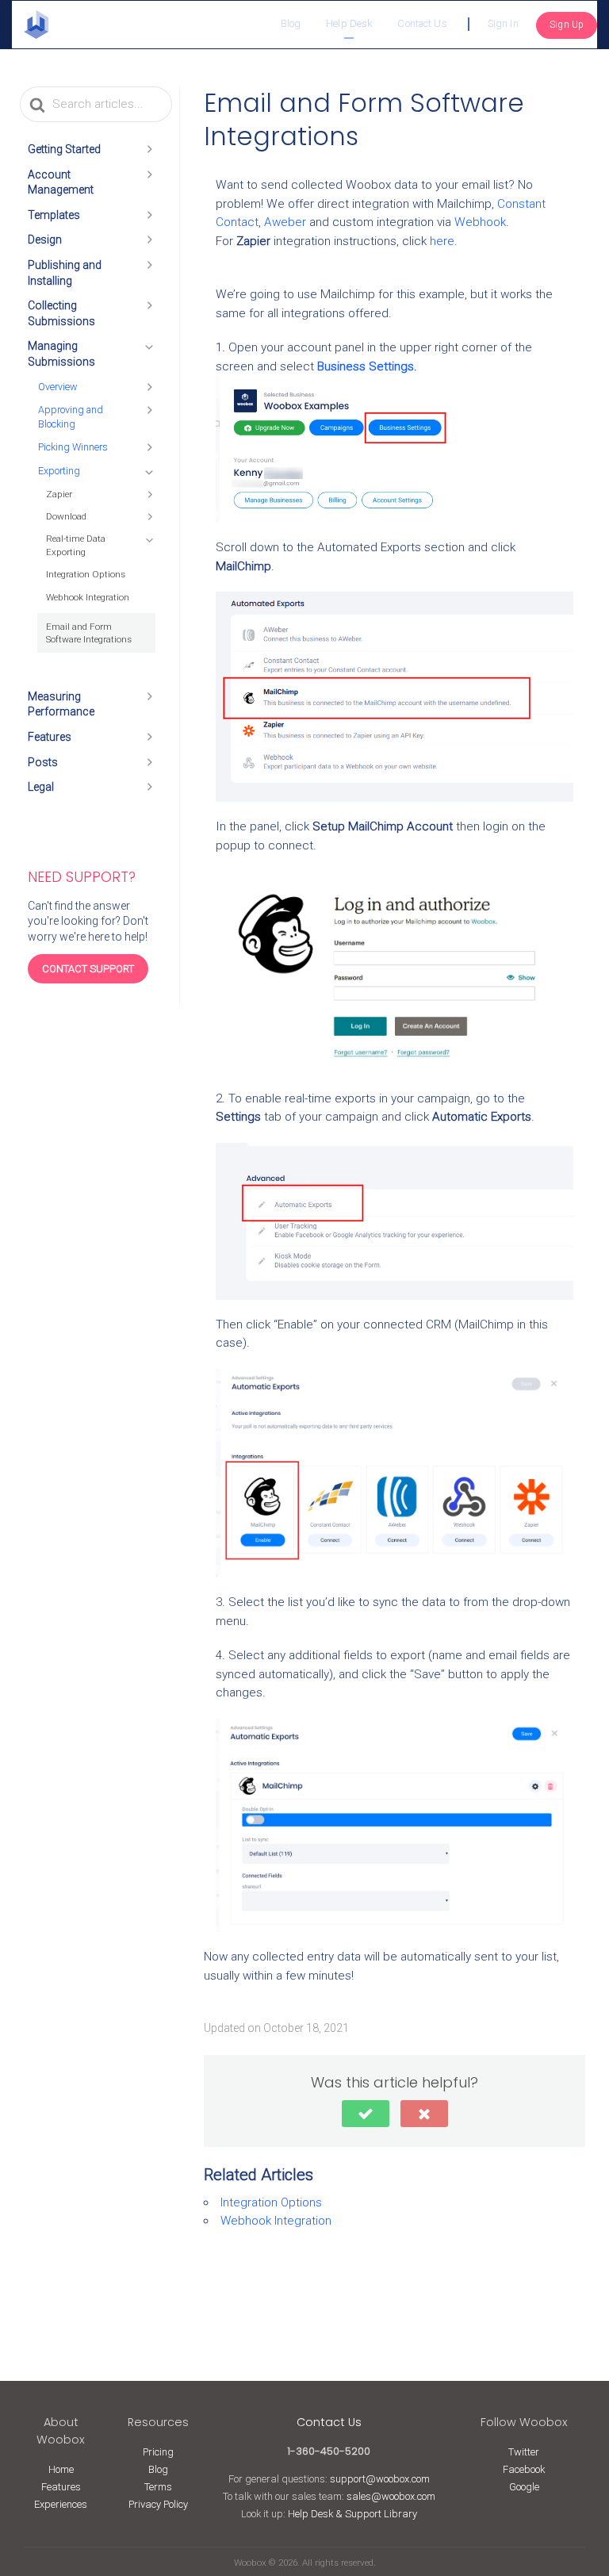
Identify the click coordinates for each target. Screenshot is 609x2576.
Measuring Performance (61, 704)
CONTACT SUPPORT (88, 969)
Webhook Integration (88, 597)
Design (45, 240)
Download (66, 516)
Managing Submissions (61, 354)
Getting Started (64, 149)
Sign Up (567, 25)
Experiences (61, 2504)
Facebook (524, 2469)
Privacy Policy (158, 2504)
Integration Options (86, 574)
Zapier (59, 494)
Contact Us (422, 23)
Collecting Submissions (61, 313)
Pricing (158, 2452)
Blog (291, 23)
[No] (424, 2114)
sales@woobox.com (391, 2496)
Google (524, 2487)
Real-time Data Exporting (76, 545)
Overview (58, 387)
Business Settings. (367, 366)
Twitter (524, 2452)
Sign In (503, 23)
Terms (158, 2487)
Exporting (59, 471)
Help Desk (349, 23)
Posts (43, 762)
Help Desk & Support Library (352, 2514)
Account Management (61, 182)
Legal (41, 787)
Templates (54, 215)
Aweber (285, 222)
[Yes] (366, 2114)
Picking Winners (73, 447)
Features (50, 737)
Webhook (480, 222)
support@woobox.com (380, 2479)
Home (61, 2469)
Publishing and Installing (65, 273)
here (442, 241)
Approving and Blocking (71, 417)
